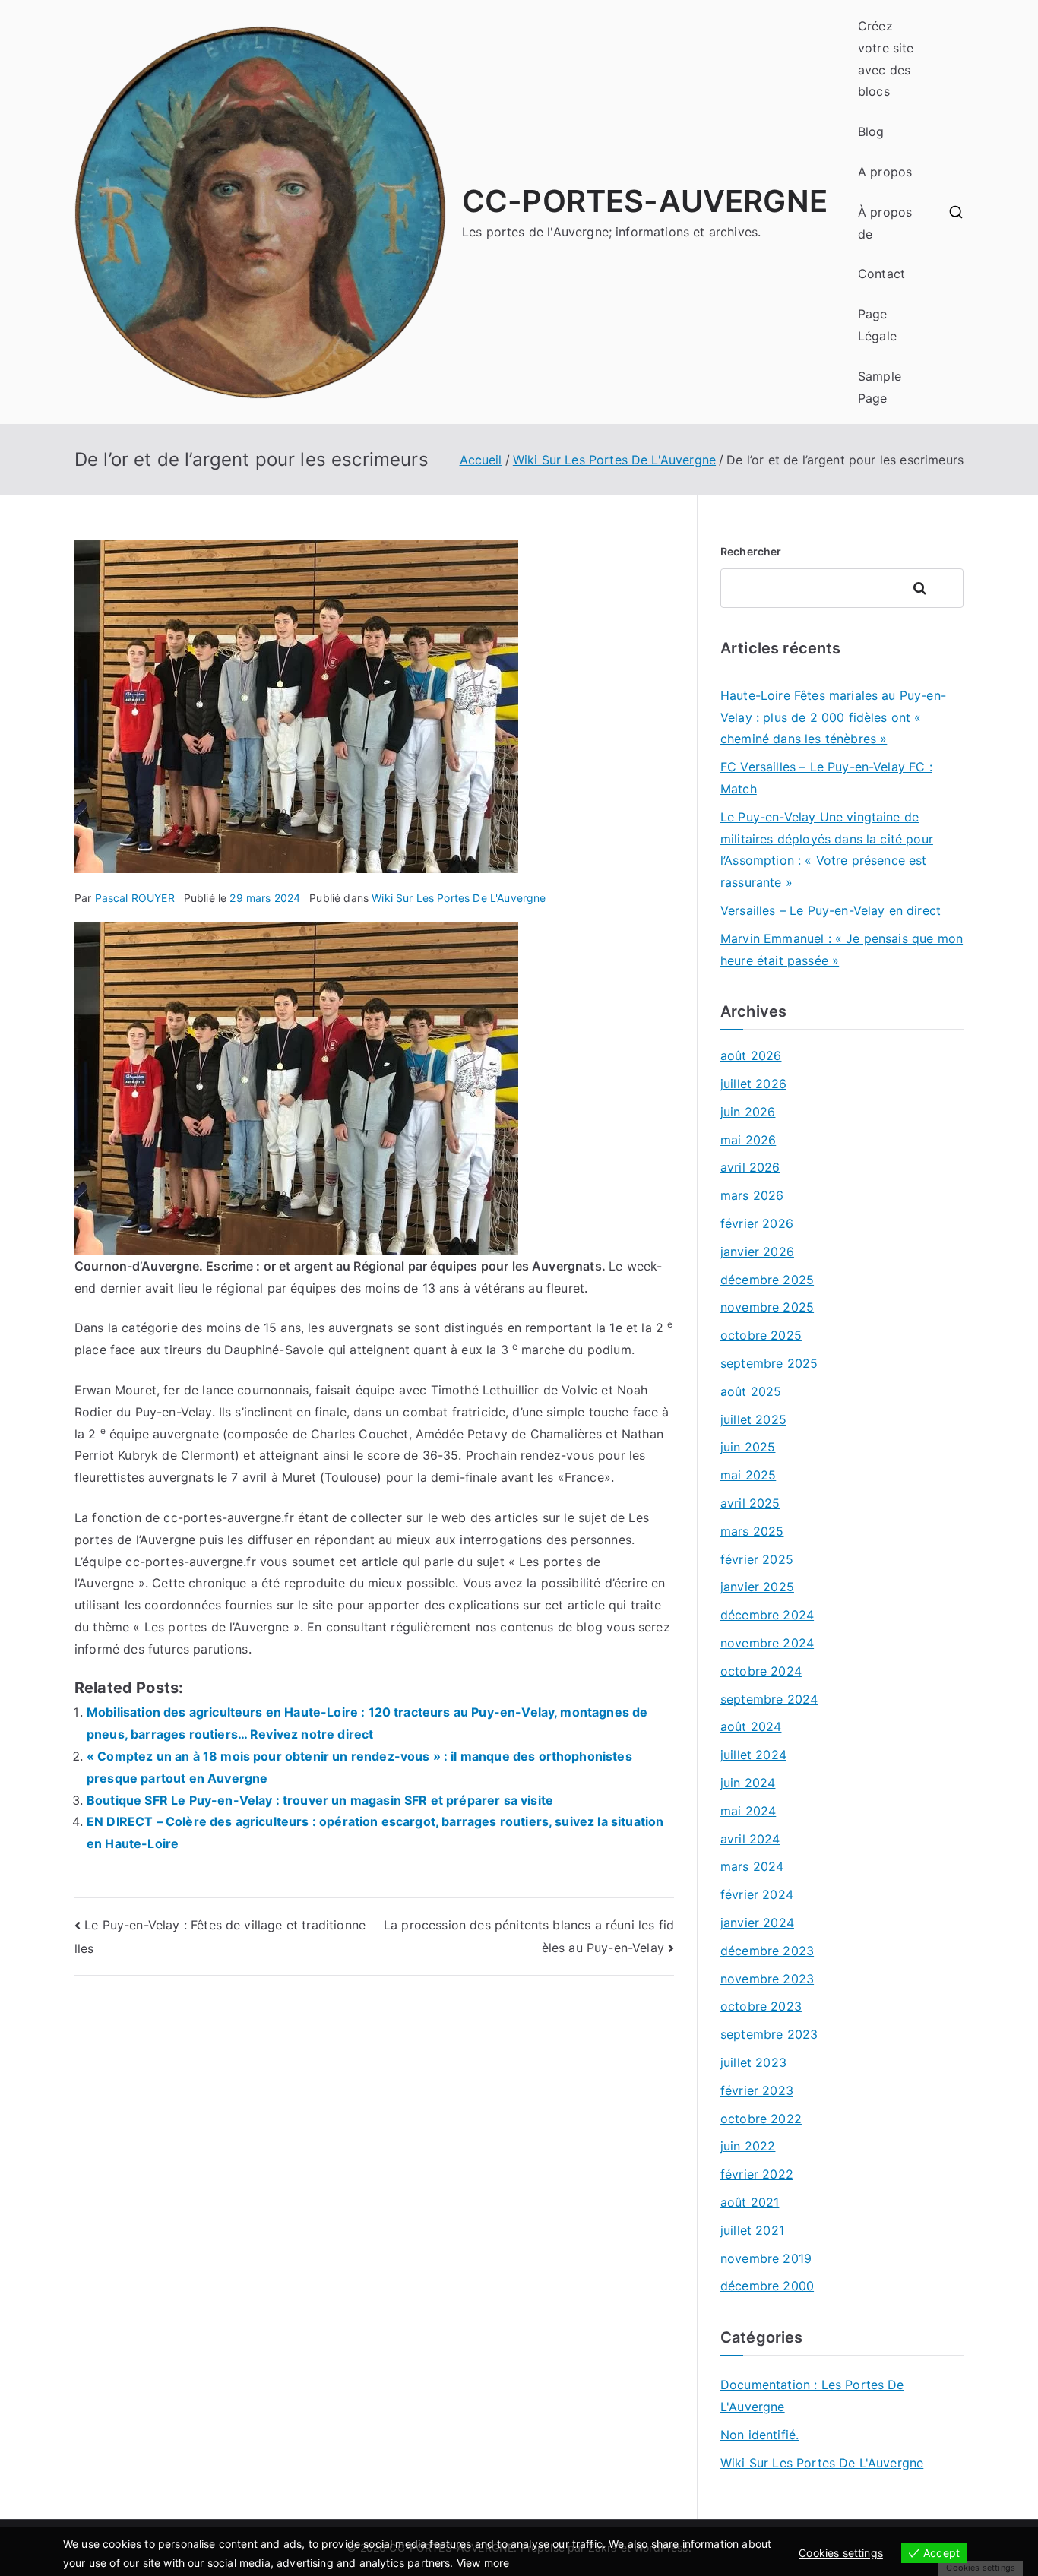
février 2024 (757, 1894)
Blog (871, 131)
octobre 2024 (761, 1671)
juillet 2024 (753, 1755)
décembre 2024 (767, 1615)
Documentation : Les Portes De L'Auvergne (812, 2396)
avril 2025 (750, 1503)
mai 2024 (748, 1811)
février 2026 (757, 1223)
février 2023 (757, 2090)
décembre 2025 (767, 1280)
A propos (885, 172)
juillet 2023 (753, 2062)
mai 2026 (748, 1140)
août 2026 (751, 1055)
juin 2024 (748, 1783)
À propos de (885, 223)
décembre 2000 (767, 2286)
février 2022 (757, 2174)
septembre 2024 (769, 1699)
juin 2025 (748, 1447)
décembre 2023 (767, 1951)
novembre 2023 (767, 1979)
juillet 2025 (753, 1419)
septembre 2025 (769, 1363)
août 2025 (751, 1391)
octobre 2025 (761, 1335)
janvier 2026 (757, 1252)
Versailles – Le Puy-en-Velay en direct (831, 910)
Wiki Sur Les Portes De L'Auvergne (459, 898)
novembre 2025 (767, 1307)
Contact (881, 274)
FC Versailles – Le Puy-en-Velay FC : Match (826, 778)
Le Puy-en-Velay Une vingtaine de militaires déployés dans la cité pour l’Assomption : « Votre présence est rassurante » (827, 850)
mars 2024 (752, 1866)
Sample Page (880, 387)
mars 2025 (752, 1531)
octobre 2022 (761, 2119)
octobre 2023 (761, 2006)
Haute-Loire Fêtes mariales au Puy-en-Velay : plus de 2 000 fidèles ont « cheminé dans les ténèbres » (833, 717)
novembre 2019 (766, 2258)
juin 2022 (748, 2146)
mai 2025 (748, 1475)
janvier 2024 (757, 1923)
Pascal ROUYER (135, 898)
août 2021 (750, 2202)
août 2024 (751, 1726)
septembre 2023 (769, 2034)
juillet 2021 (752, 2230)
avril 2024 (750, 1839)
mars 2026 (752, 1195)
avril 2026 (750, 1167)
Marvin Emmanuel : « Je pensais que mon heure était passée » (842, 949)
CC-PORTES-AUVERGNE (645, 201)
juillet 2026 (753, 1084)
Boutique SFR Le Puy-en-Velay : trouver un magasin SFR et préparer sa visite (320, 1800)
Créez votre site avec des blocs (886, 59)
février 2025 (757, 1559)
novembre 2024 (767, 1643)
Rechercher (751, 551)
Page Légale (877, 325)
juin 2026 (748, 1112)
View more (483, 2563)
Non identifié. (760, 2435)
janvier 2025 (757, 1587)
